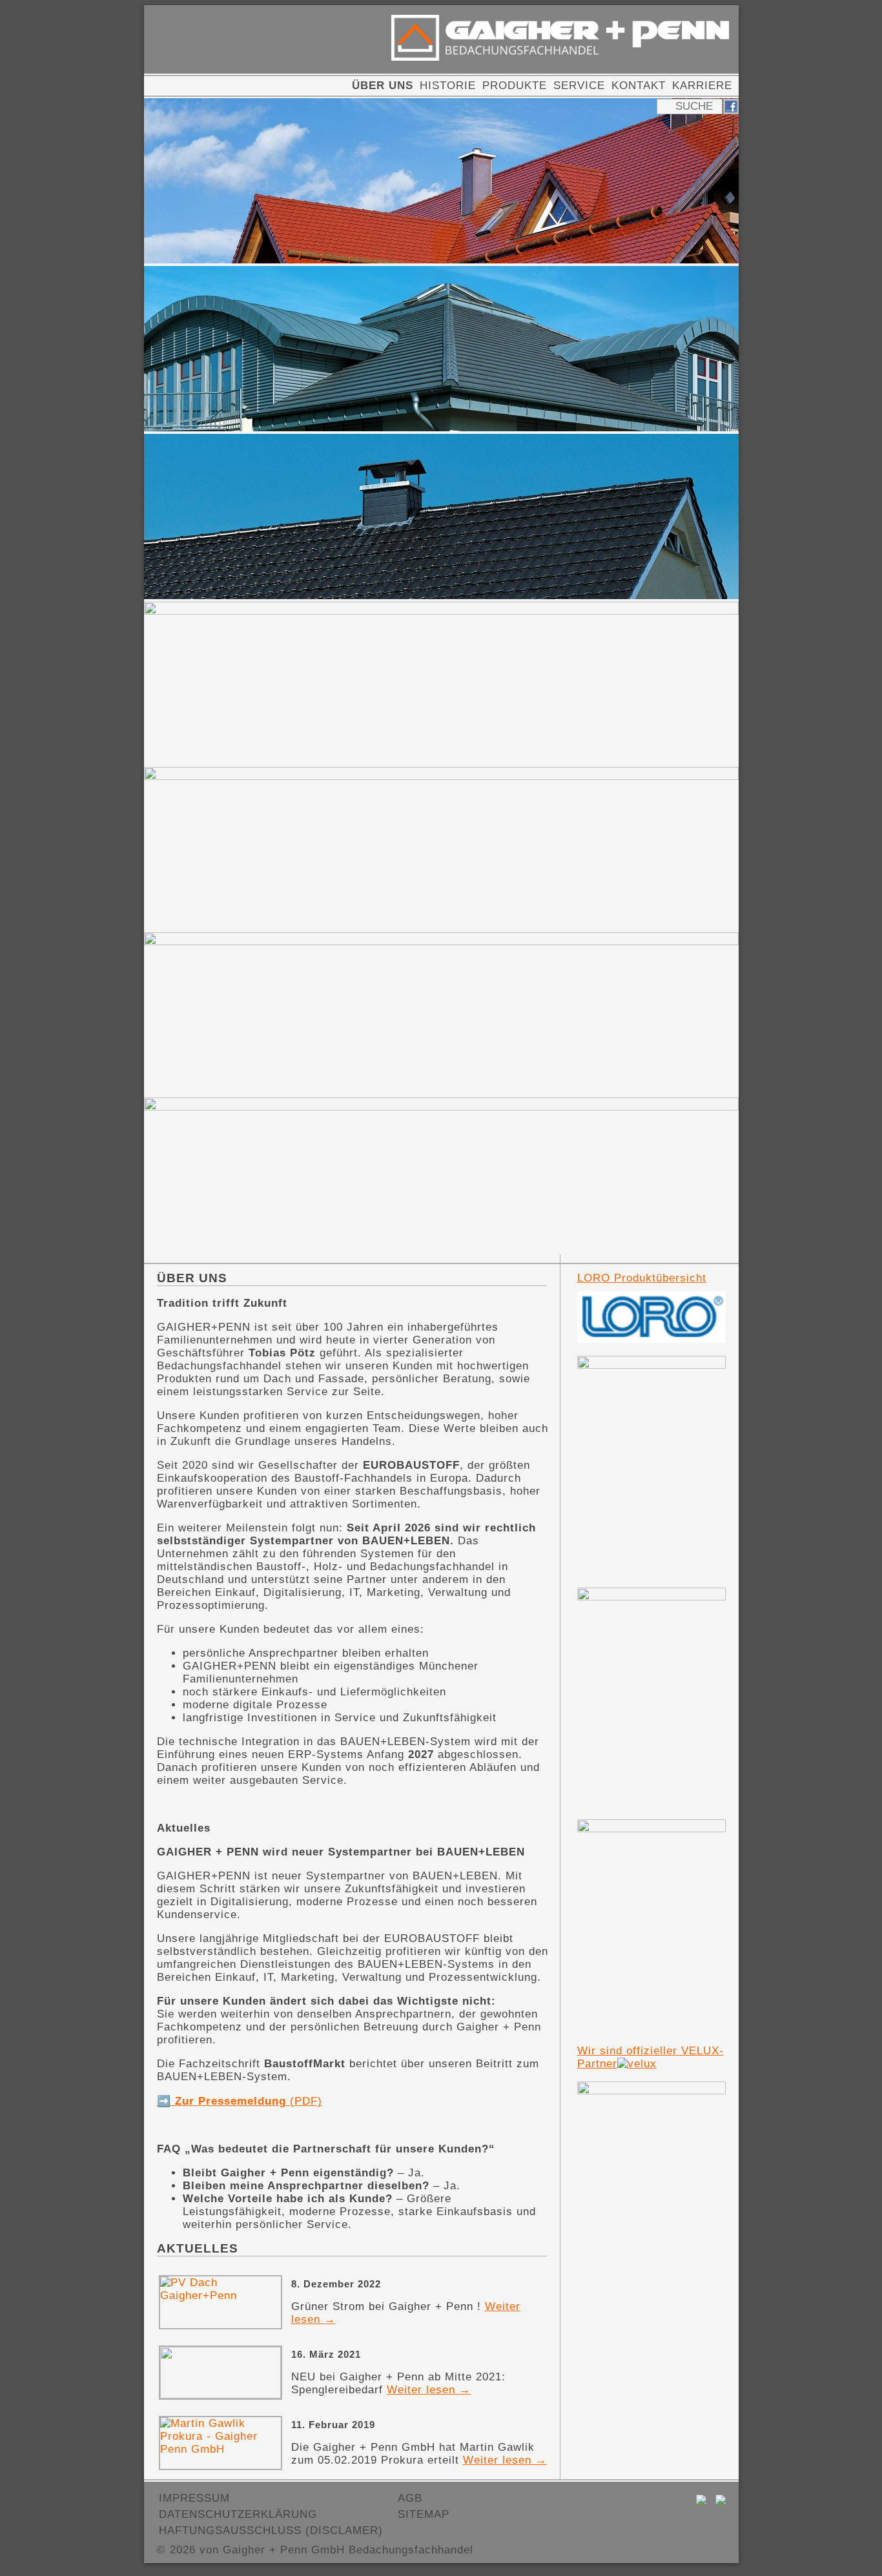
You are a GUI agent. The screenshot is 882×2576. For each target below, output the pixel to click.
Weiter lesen (429, 2390)
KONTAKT (639, 86)
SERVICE (579, 86)
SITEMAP (424, 2514)
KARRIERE (702, 86)
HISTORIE (448, 86)
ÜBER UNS (383, 86)
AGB (410, 2498)
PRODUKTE (515, 86)
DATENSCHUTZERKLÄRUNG (238, 2514)
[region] (441, 680)
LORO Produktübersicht (642, 1278)
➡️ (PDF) (240, 2101)
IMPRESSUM (194, 2498)
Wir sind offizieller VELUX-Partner (651, 2057)
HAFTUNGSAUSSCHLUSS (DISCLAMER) (271, 2530)
